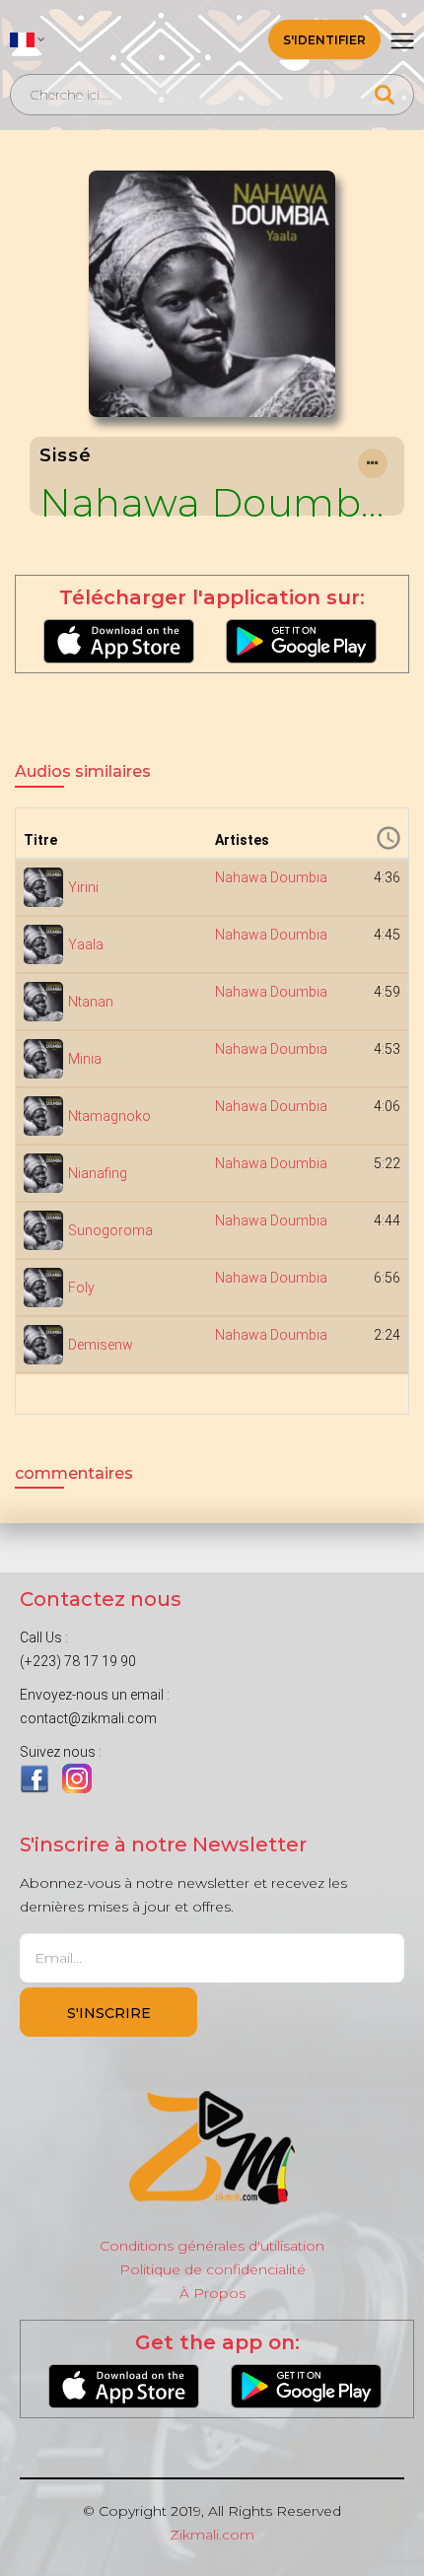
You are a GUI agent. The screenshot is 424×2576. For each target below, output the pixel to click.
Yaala (86, 944)
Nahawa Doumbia (217, 503)
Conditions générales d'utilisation (212, 2246)
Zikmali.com (212, 2535)
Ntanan (91, 1002)
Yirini (83, 887)
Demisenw (101, 1345)
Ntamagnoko (109, 1116)
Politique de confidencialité (212, 2269)
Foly (81, 1288)
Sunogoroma (110, 1230)
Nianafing (98, 1173)
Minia (85, 1059)
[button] (28, 39)
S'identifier (324, 40)
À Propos (212, 2293)
